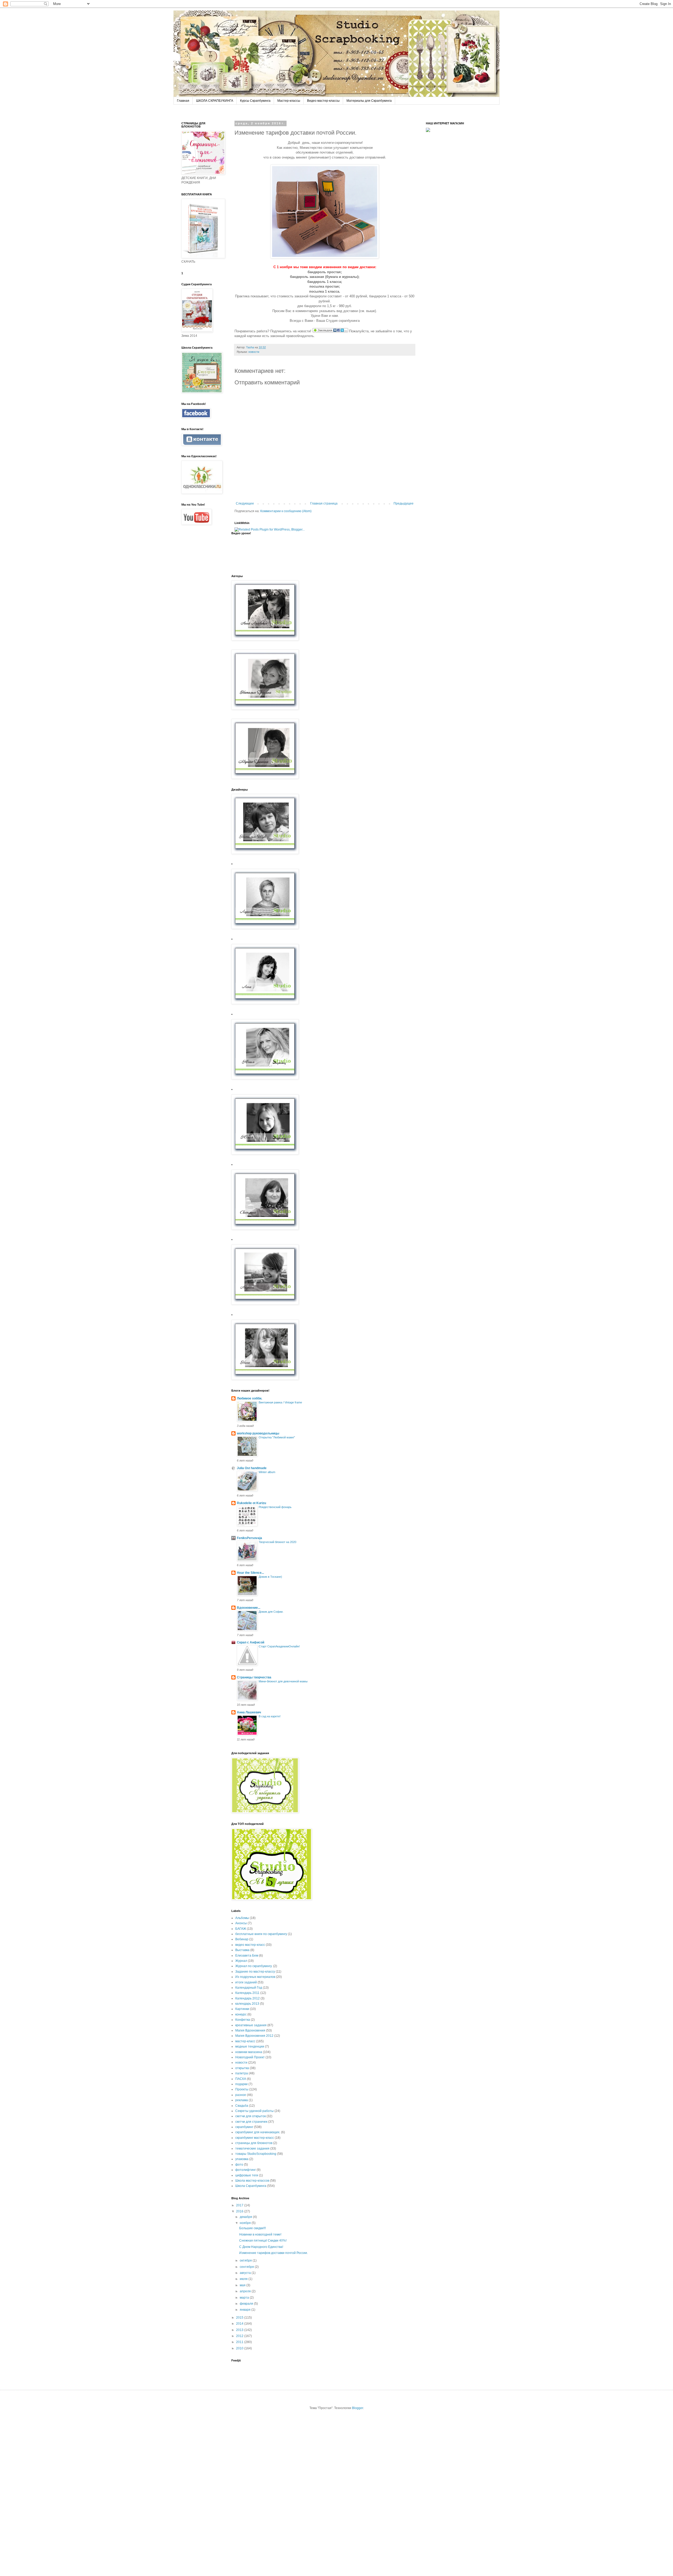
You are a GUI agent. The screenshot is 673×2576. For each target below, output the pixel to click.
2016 (240, 2211)
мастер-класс (245, 2041)
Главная (183, 101)
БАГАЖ (241, 1929)
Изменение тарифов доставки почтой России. (274, 2253)
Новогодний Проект (250, 2057)
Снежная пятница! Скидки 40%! (263, 2241)
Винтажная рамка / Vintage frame (280, 1402)
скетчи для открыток (251, 2116)
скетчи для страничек (251, 2122)
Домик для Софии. (271, 1612)
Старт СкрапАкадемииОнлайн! (279, 1646)
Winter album (267, 1472)
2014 (240, 2324)
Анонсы (241, 1923)
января (246, 2310)
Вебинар (242, 1939)
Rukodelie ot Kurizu (251, 1503)
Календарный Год (249, 1988)
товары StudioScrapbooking (256, 2154)
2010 (240, 2348)
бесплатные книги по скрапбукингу (261, 1934)
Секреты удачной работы (254, 2111)
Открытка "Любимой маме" (277, 1437)
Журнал (241, 1961)
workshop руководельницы (258, 1433)
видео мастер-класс (250, 1945)
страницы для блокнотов (254, 2143)
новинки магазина (249, 2052)
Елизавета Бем (247, 1956)
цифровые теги (247, 2175)
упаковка (242, 2159)
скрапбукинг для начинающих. (258, 2132)
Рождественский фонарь (275, 1507)
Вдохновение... (249, 1608)
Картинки (242, 2009)
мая (243, 2285)
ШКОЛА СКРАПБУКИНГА (215, 101)
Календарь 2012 (248, 1998)
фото (239, 2165)
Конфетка (243, 2020)
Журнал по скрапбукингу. (254, 1966)
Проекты (242, 2089)
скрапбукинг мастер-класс (255, 2138)
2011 (240, 2342)
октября (246, 2261)
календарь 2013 (247, 2004)
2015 (240, 2318)
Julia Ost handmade (252, 1468)
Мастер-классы (289, 101)
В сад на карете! (270, 1716)
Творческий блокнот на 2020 (277, 1542)
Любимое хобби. (249, 1398)
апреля (246, 2291)
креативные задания (251, 2025)
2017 (240, 2205)
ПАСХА (241, 2079)
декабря (246, 2217)
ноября (246, 2223)
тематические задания (252, 2149)
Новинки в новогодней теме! (260, 2234)
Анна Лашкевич (249, 1712)
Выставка (242, 1950)
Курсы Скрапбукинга (255, 101)
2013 (240, 2330)
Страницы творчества (254, 1677)
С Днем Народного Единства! (261, 2247)
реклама (242, 2100)
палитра (242, 2073)
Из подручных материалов (255, 1977)
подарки (241, 2084)
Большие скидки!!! (253, 2228)
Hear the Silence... (250, 1573)
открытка (242, 2068)
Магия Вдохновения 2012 (254, 2036)
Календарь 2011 (247, 1993)
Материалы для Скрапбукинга (369, 101)
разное (241, 2095)
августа (246, 2273)
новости (241, 2063)
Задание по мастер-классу (255, 1972)
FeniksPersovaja (249, 1538)
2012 (240, 2336)
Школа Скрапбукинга (251, 2186)
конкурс (241, 2014)
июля (244, 2279)
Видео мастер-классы (323, 101)
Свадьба (242, 2106)
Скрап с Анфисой (251, 1642)
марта (245, 2298)
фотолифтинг (246, 2170)
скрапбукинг (244, 2127)
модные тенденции (250, 2046)
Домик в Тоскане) (270, 1577)
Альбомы (242, 1918)
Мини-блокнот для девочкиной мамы (283, 1681)
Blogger (358, 2408)
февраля (247, 2304)
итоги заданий (246, 1982)
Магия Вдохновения (250, 2030)
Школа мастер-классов (252, 2181)
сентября (247, 2267)
